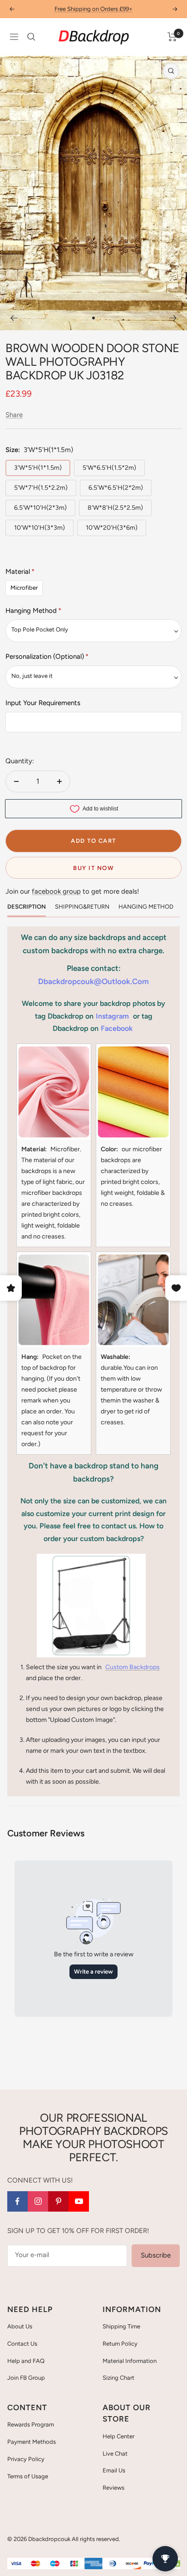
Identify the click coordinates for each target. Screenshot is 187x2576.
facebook (117, 1028)
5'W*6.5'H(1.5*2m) (109, 468)
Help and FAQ (26, 2361)
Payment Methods (32, 2442)
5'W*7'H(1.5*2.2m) (41, 488)
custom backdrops (133, 1667)
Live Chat (115, 2454)
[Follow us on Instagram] (38, 2201)
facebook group (56, 891)
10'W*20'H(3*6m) (112, 528)
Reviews (113, 2488)
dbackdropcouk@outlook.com (93, 981)
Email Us (114, 2470)
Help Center (118, 2436)
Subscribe (156, 2255)
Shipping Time (121, 2326)
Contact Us (22, 2344)
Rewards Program (31, 2424)
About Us (20, 2326)
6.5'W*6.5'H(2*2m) (116, 488)
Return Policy (120, 2344)
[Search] (31, 37)
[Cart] (172, 37)
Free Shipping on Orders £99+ (93, 9)
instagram (112, 1016)
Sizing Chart (118, 2378)
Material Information (130, 2361)
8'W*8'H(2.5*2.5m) (115, 508)
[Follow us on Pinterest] (58, 2201)
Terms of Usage (28, 2476)
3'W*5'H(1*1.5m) (38, 468)
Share (14, 415)
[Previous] (14, 318)
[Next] (173, 318)
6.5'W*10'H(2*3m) (40, 508)
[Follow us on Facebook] (17, 2201)
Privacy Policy (26, 2459)
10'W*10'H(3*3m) (39, 528)
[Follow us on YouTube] (79, 2201)
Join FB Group (26, 2378)
